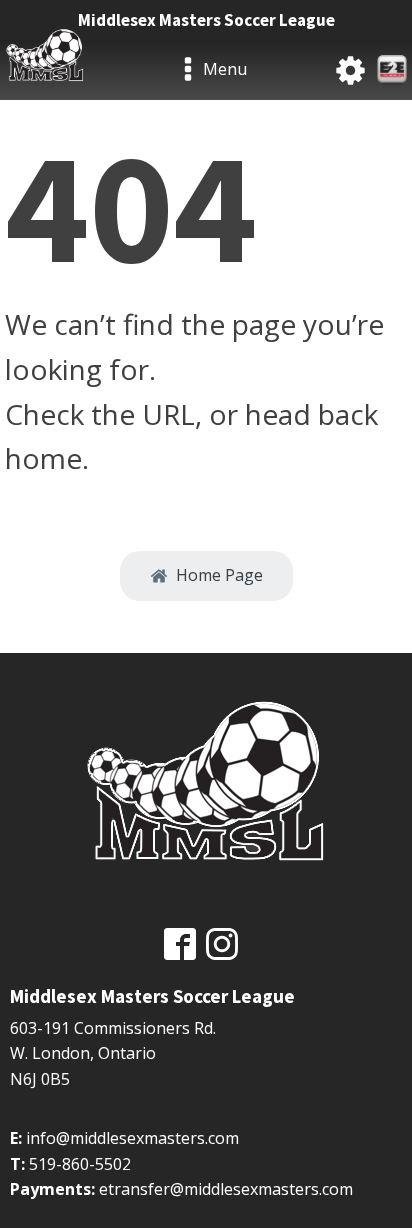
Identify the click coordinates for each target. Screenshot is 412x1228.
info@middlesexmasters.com (132, 1138)
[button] (206, 576)
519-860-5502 (80, 1164)
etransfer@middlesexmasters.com (226, 1189)
